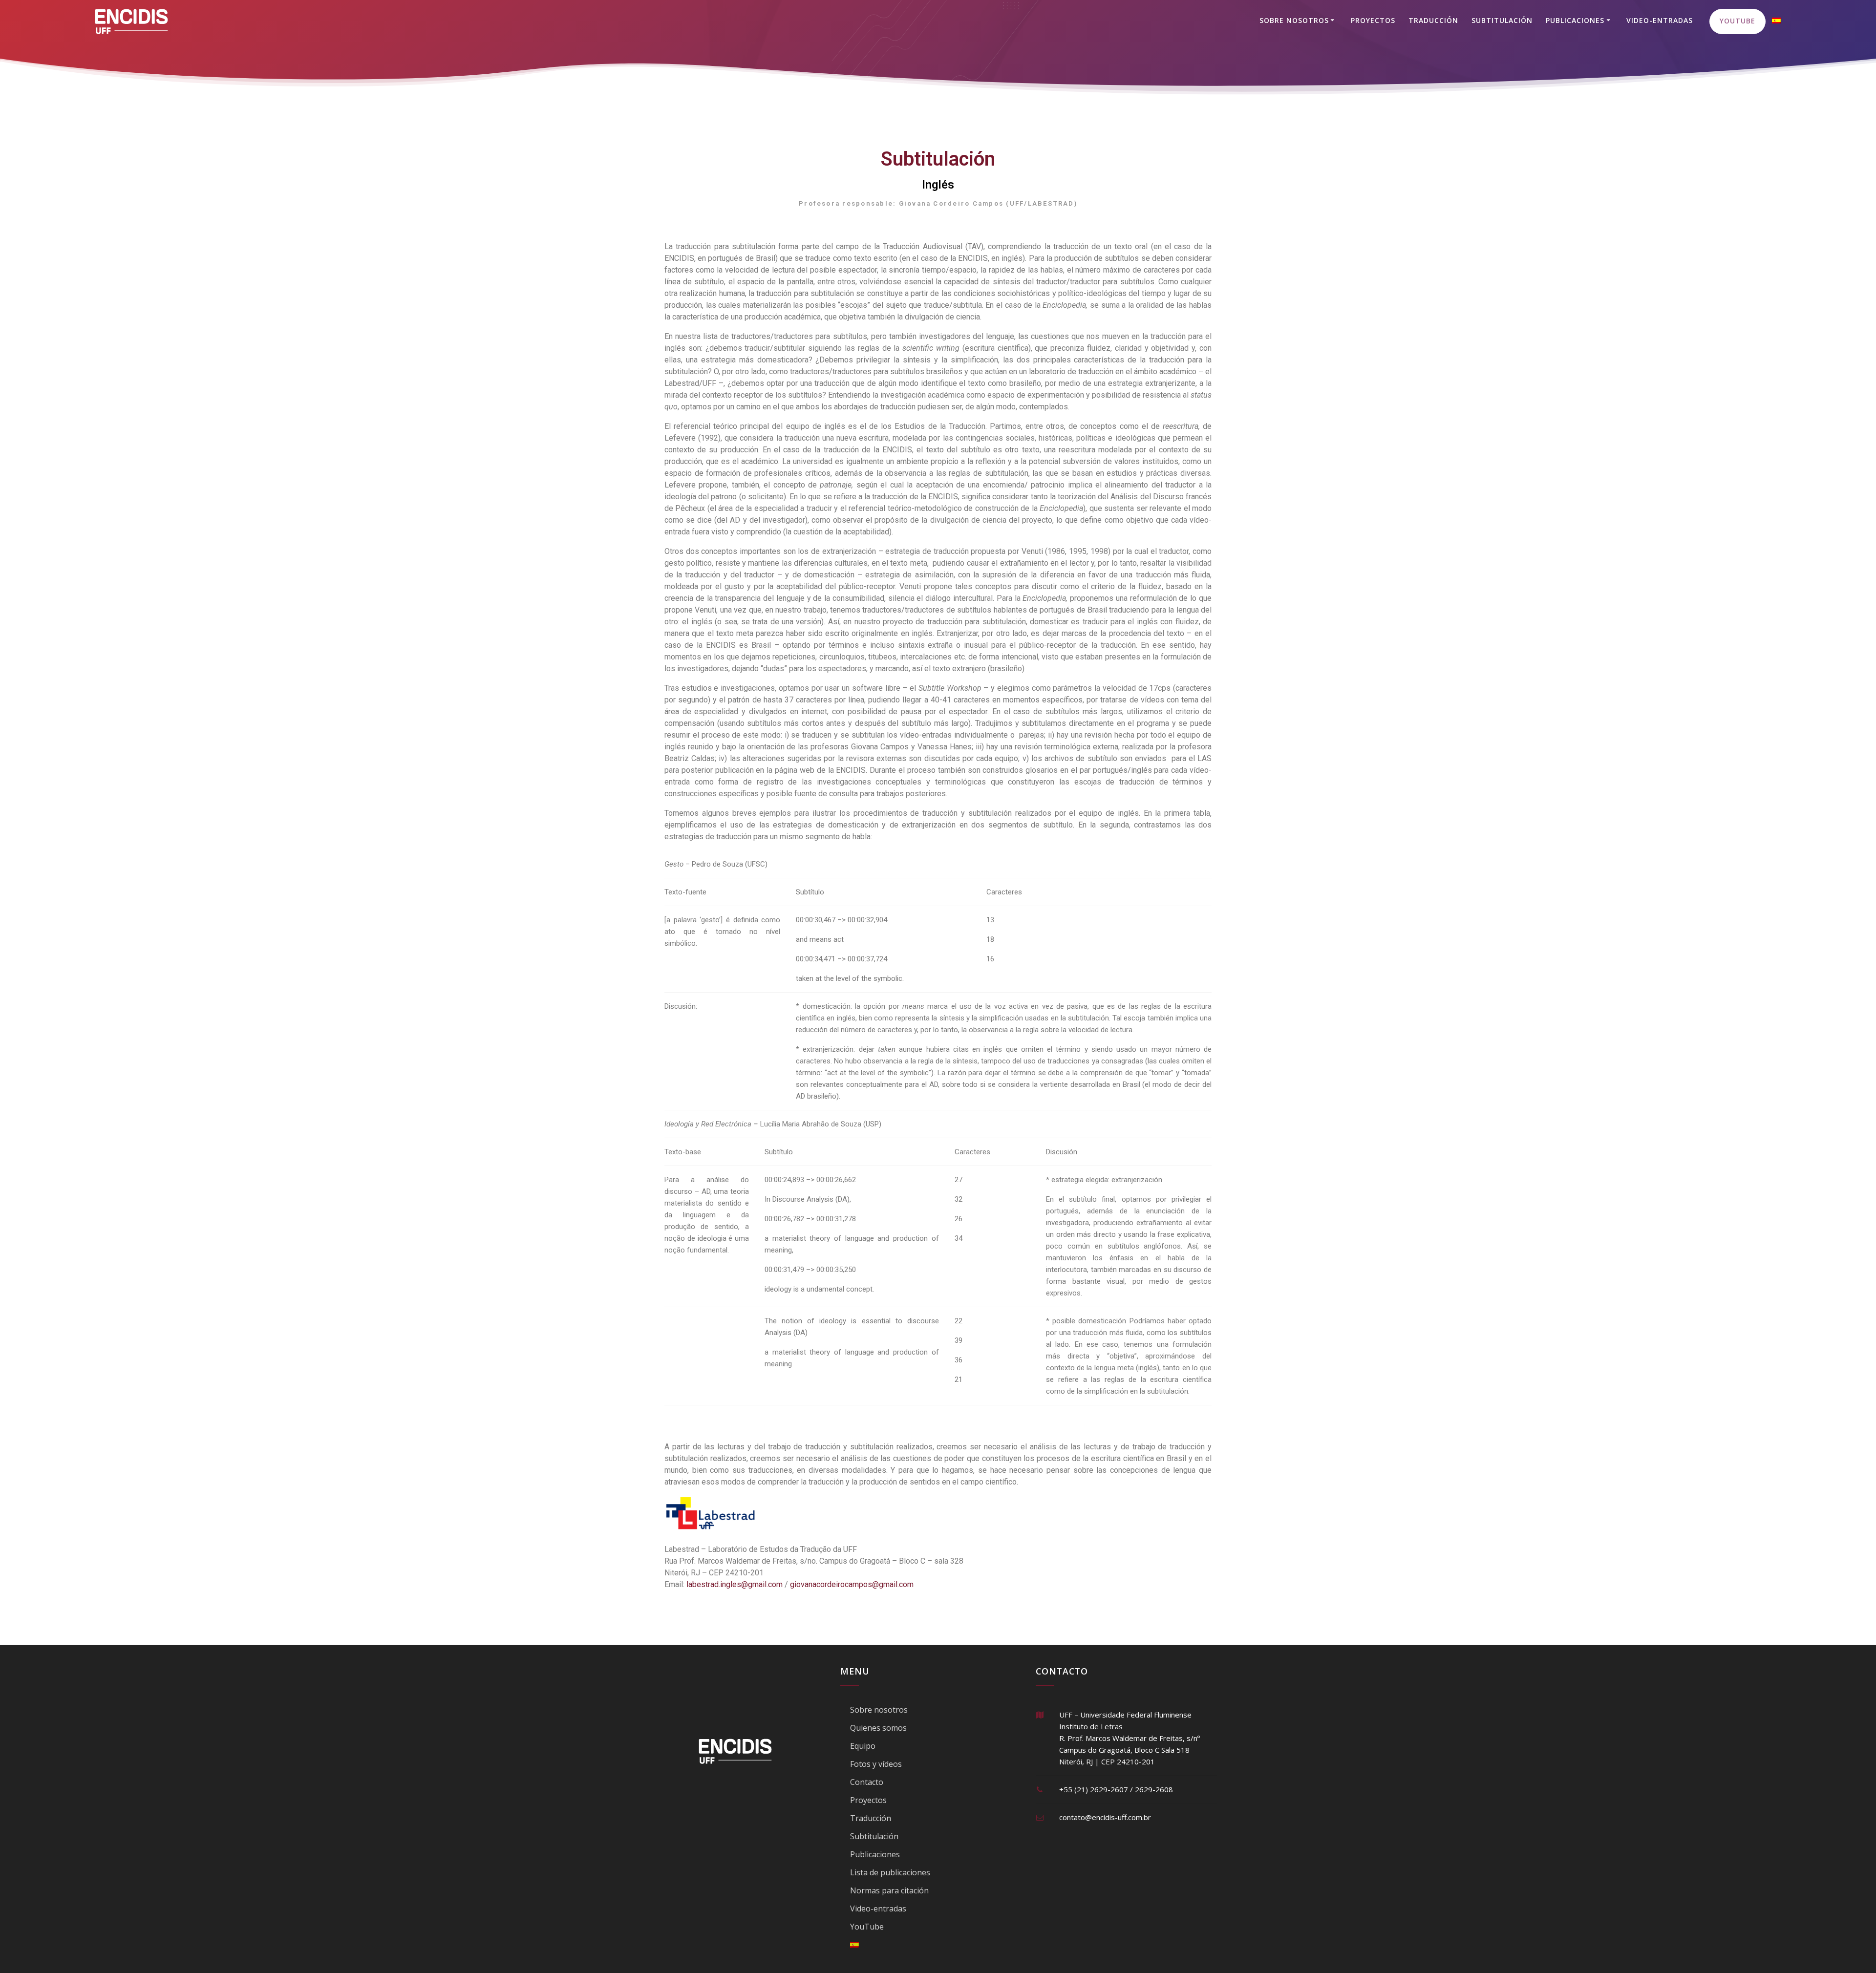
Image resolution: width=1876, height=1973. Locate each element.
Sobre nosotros (1294, 20)
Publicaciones (1575, 20)
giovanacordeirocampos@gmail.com (852, 1584)
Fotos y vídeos (876, 1764)
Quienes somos (878, 1728)
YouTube (1737, 21)
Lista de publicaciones (890, 1872)
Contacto (867, 1782)
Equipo (863, 1746)
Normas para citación (889, 1890)
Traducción (1433, 20)
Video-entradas (1660, 20)
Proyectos (1373, 20)
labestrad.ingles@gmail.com (735, 1584)
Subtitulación (1502, 20)
